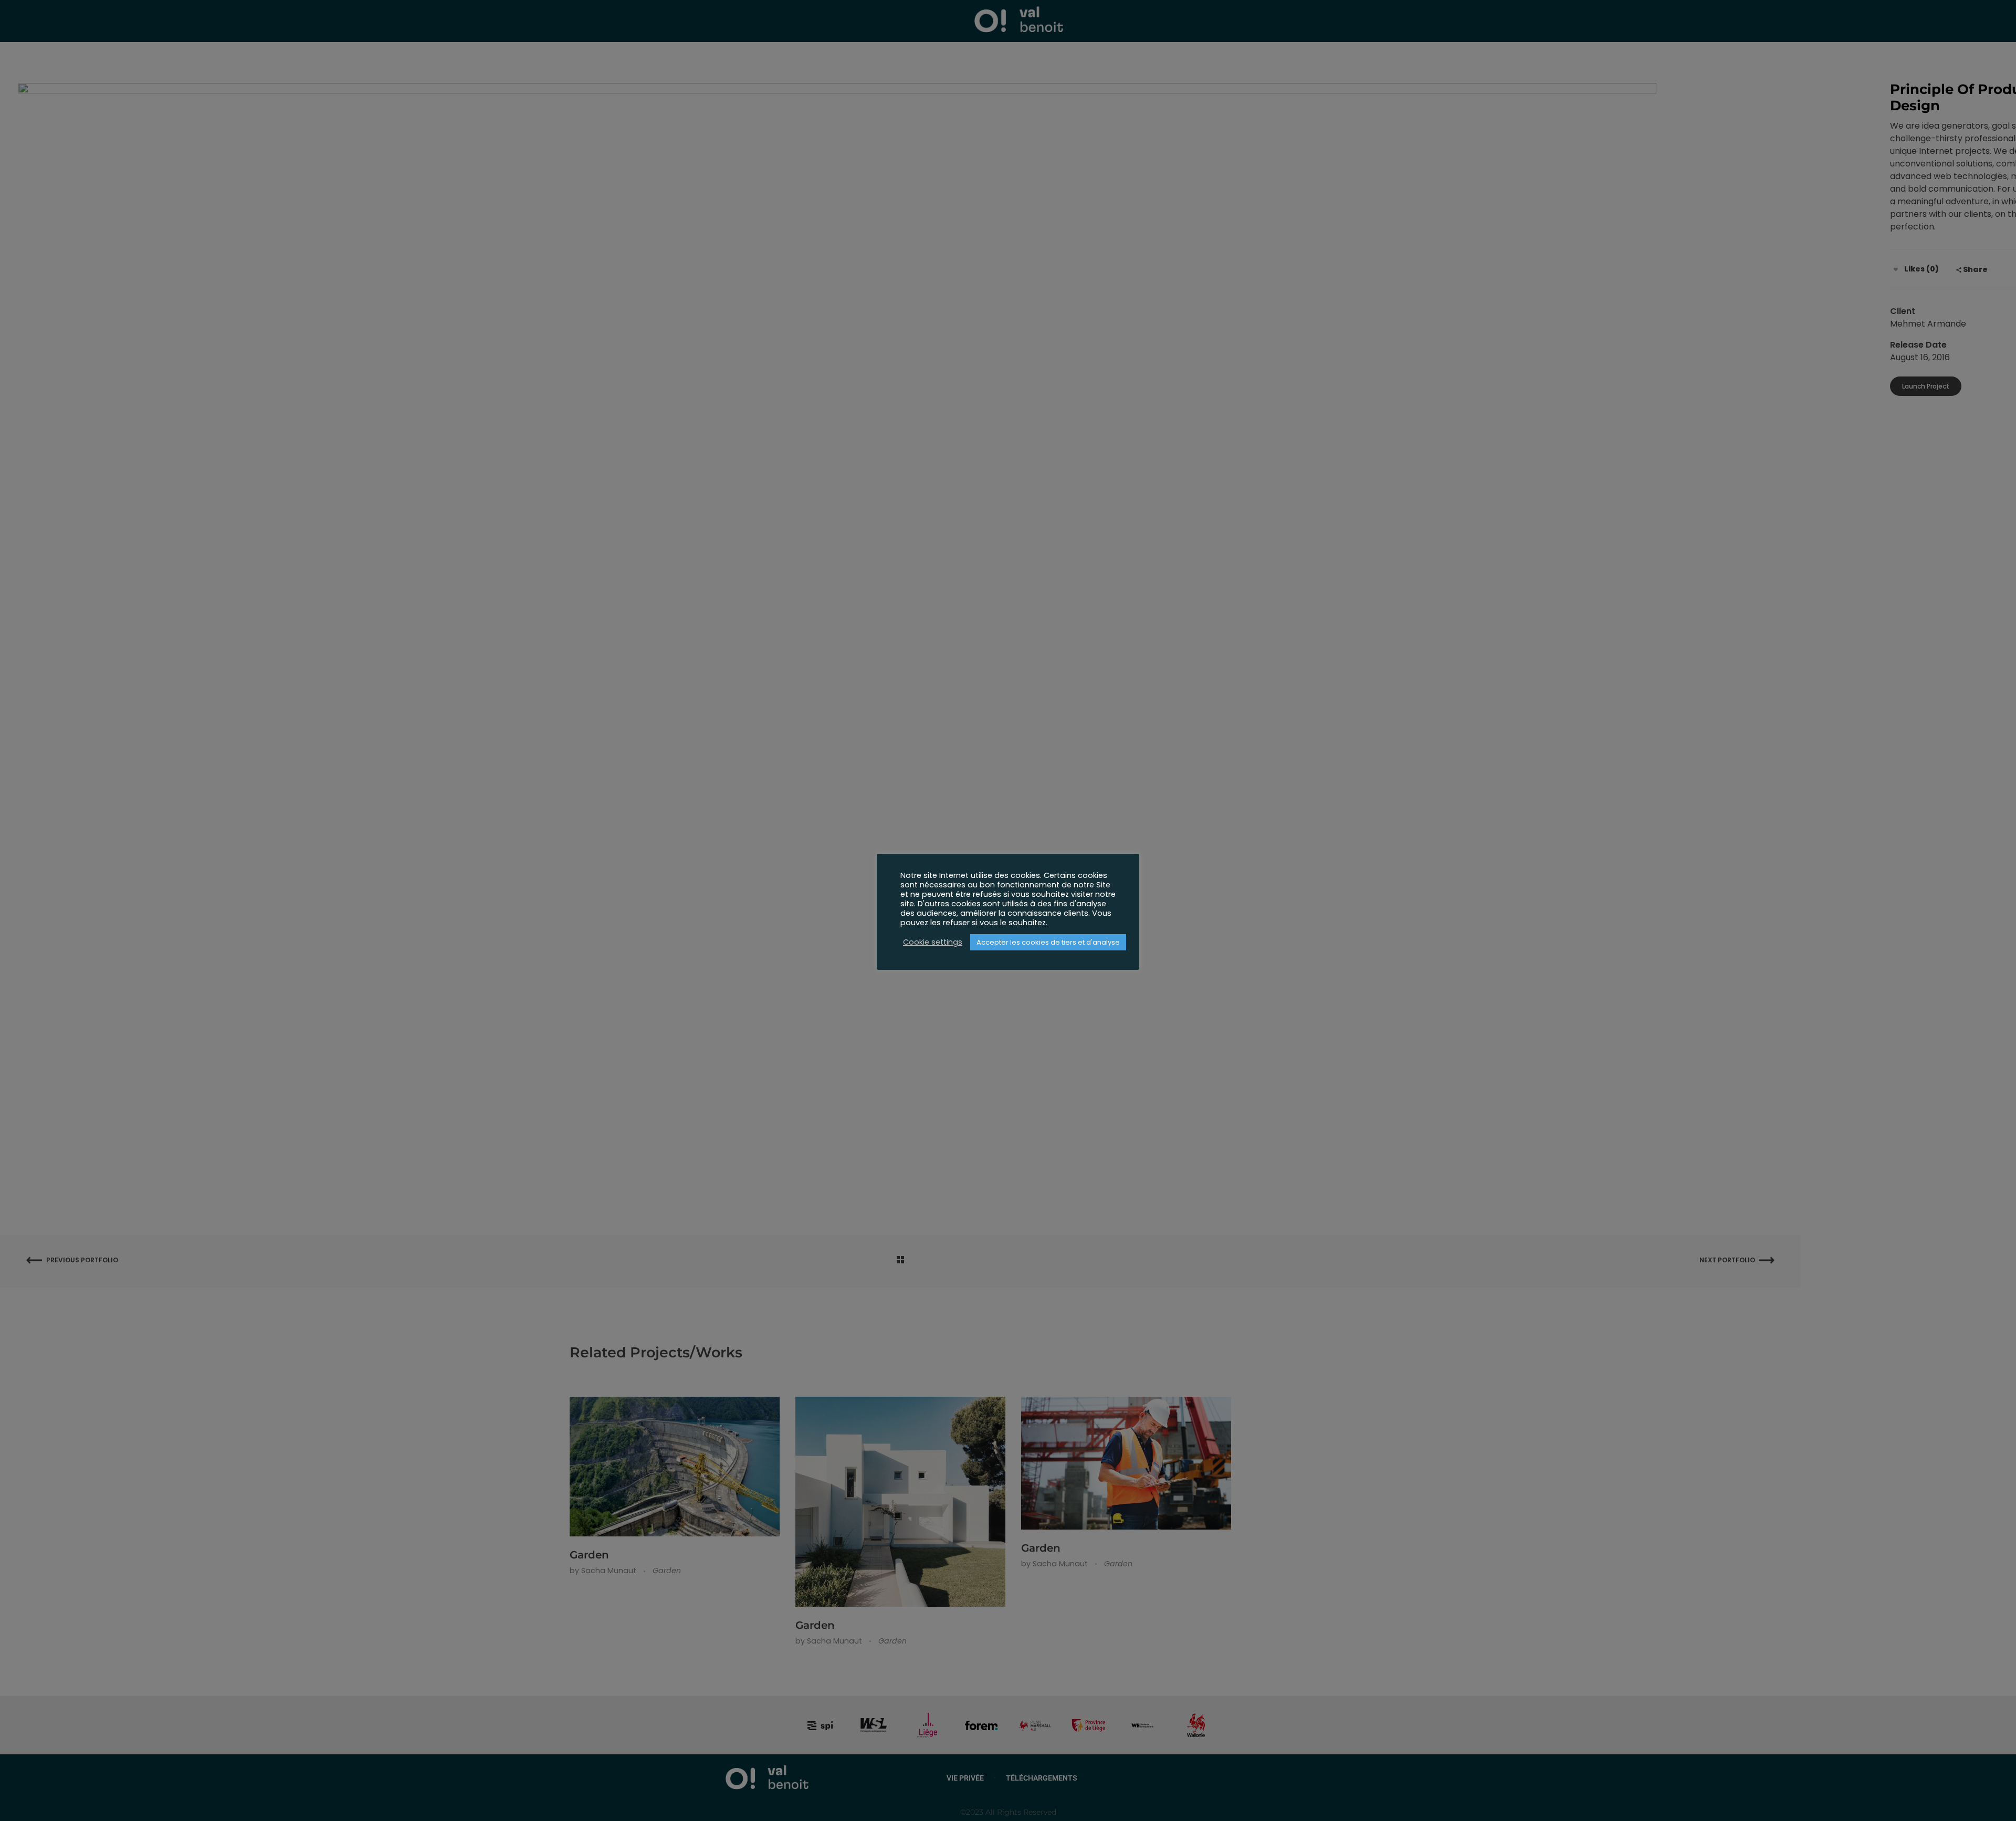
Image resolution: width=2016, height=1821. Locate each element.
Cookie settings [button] (933, 942)
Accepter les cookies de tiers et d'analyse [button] (1048, 942)
